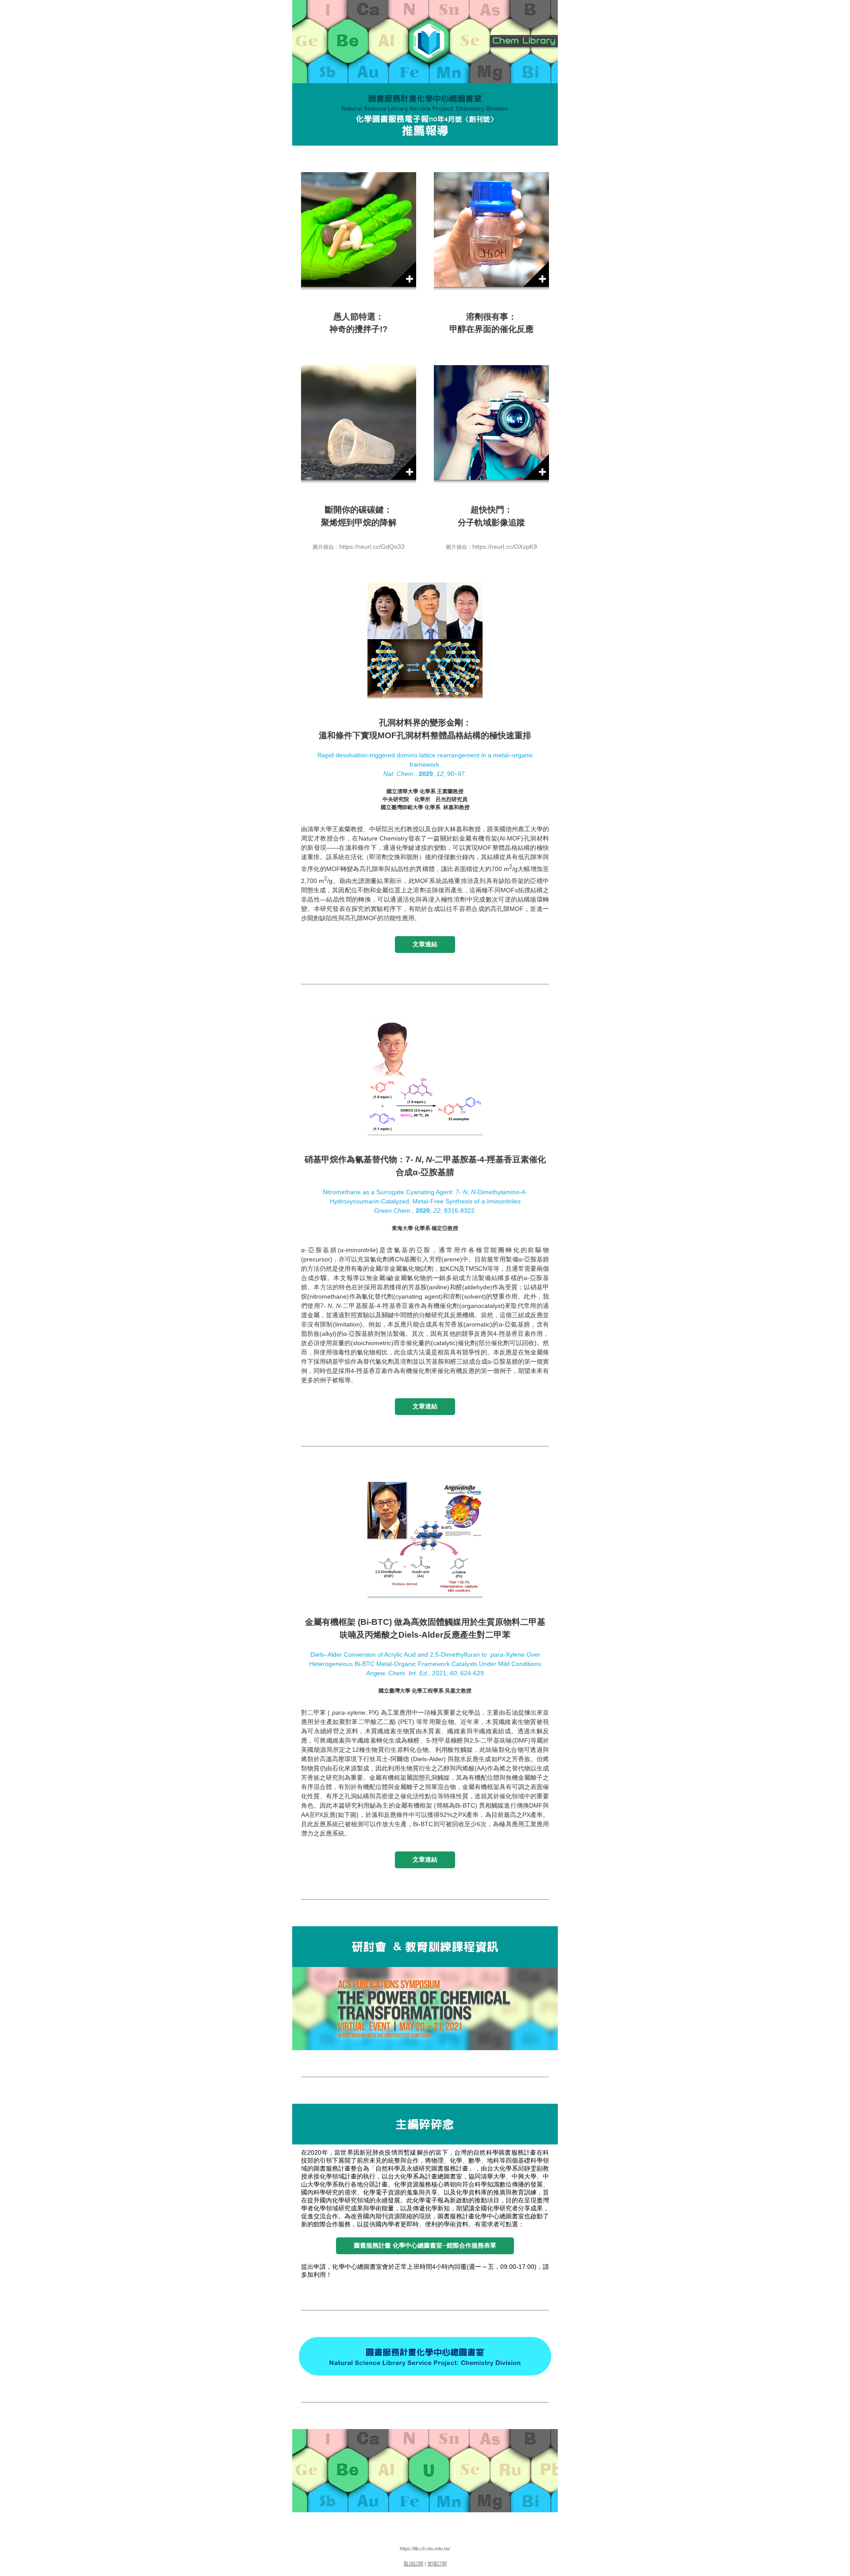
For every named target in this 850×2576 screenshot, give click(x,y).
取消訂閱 (413, 2564)
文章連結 (425, 944)
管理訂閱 (437, 2564)
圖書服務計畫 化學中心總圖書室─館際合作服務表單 (425, 2245)
